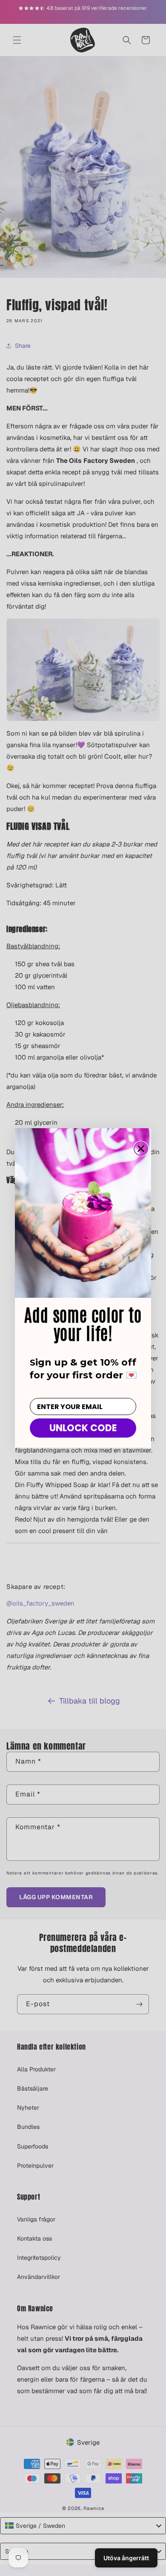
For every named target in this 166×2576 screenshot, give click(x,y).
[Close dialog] (141, 1149)
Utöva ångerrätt (126, 2558)
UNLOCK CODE (83, 1428)
